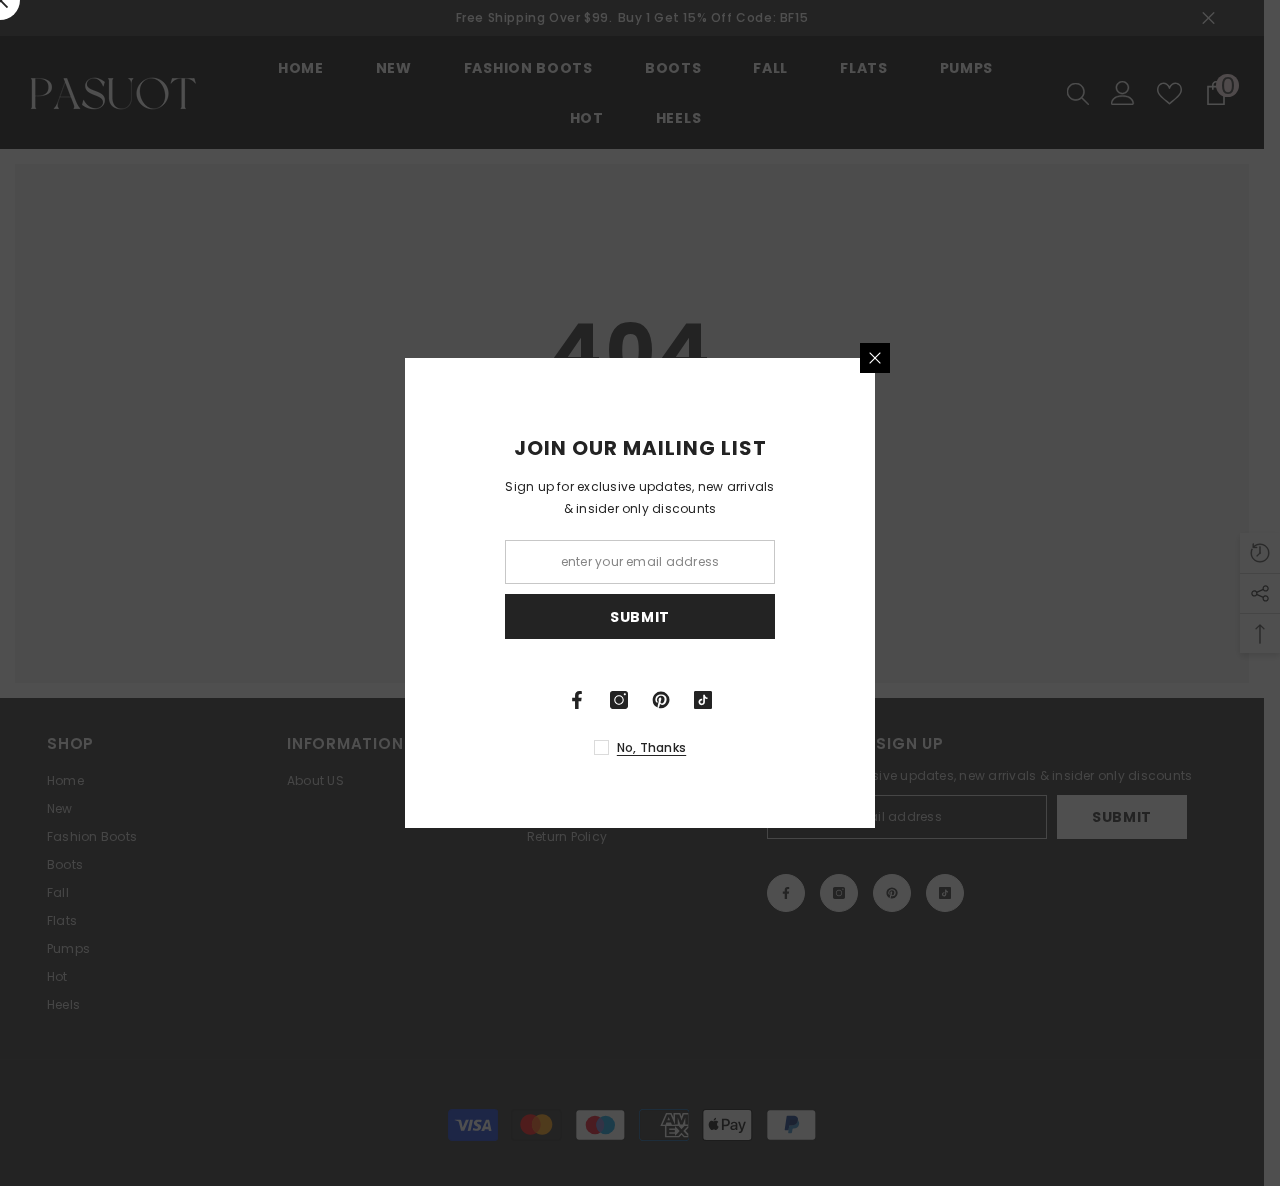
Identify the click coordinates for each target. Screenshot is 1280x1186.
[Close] (1010, 358)
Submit (775, 617)
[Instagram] (754, 700)
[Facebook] (712, 700)
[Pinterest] (796, 700)
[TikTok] (838, 700)
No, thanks (786, 747)
